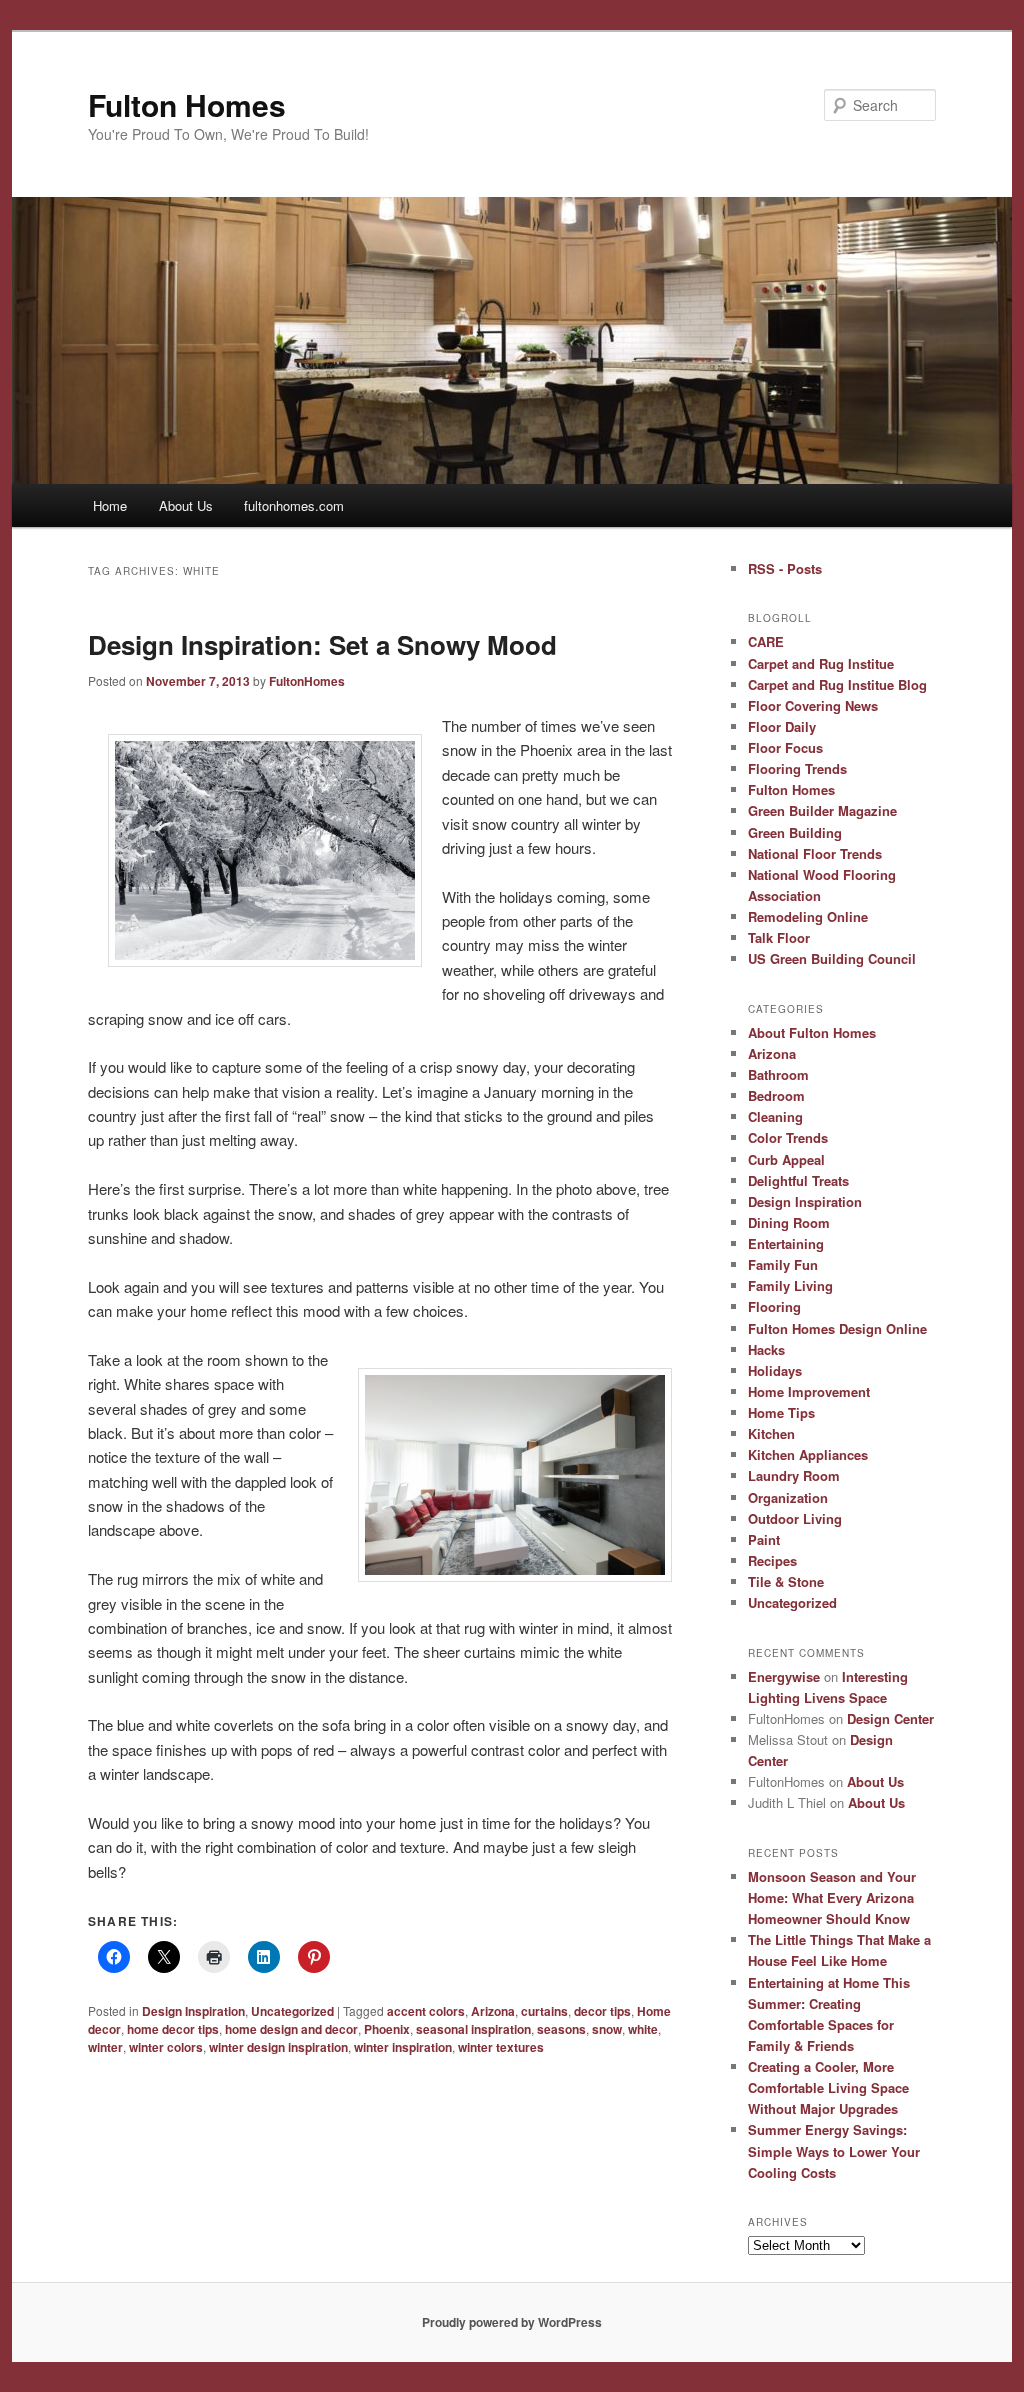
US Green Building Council (832, 958)
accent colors (426, 2011)
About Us (186, 505)
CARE (766, 641)
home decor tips (173, 2029)
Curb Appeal (786, 1159)
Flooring (774, 1306)
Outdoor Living (795, 1518)
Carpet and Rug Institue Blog (837, 684)
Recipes (772, 1560)
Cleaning (775, 1116)
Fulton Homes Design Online (837, 1328)
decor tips (602, 2011)
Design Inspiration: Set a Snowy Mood (322, 644)
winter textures (501, 2047)
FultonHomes (307, 681)
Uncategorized (292, 2011)
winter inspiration (403, 2047)
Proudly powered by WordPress (512, 2322)
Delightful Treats (798, 1180)
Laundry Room (794, 1475)
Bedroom (776, 1095)
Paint (764, 1539)
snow (607, 2029)
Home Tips (781, 1412)
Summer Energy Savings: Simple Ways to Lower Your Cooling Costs (834, 2150)
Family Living (790, 1285)
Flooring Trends (797, 768)
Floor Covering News (813, 705)
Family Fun (783, 1264)
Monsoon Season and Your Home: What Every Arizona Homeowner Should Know (832, 1897)
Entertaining (786, 1243)
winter (105, 2047)
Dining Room (789, 1222)
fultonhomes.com (294, 505)
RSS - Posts (785, 568)
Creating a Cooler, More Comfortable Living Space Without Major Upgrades (828, 2087)
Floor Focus (785, 747)
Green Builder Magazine (822, 810)
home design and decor (291, 2029)
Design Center (890, 1718)
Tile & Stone (786, 1581)
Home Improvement (809, 1391)
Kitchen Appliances (808, 1454)
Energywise (784, 1676)
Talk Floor (779, 937)
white (643, 2029)
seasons (561, 2029)
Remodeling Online (808, 916)
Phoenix (387, 2029)
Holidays (775, 1370)
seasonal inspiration (473, 2029)
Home (110, 505)
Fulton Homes (187, 104)
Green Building (795, 832)
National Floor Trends (815, 853)
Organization (788, 1497)
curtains (544, 2011)
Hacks (766, 1349)
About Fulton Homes (812, 1032)
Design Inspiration (193, 2011)
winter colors (166, 2047)
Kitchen (771, 1433)
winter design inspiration (278, 2047)
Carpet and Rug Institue (821, 663)
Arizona (493, 2011)
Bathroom (778, 1074)
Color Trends (788, 1137)
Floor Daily (782, 726)
